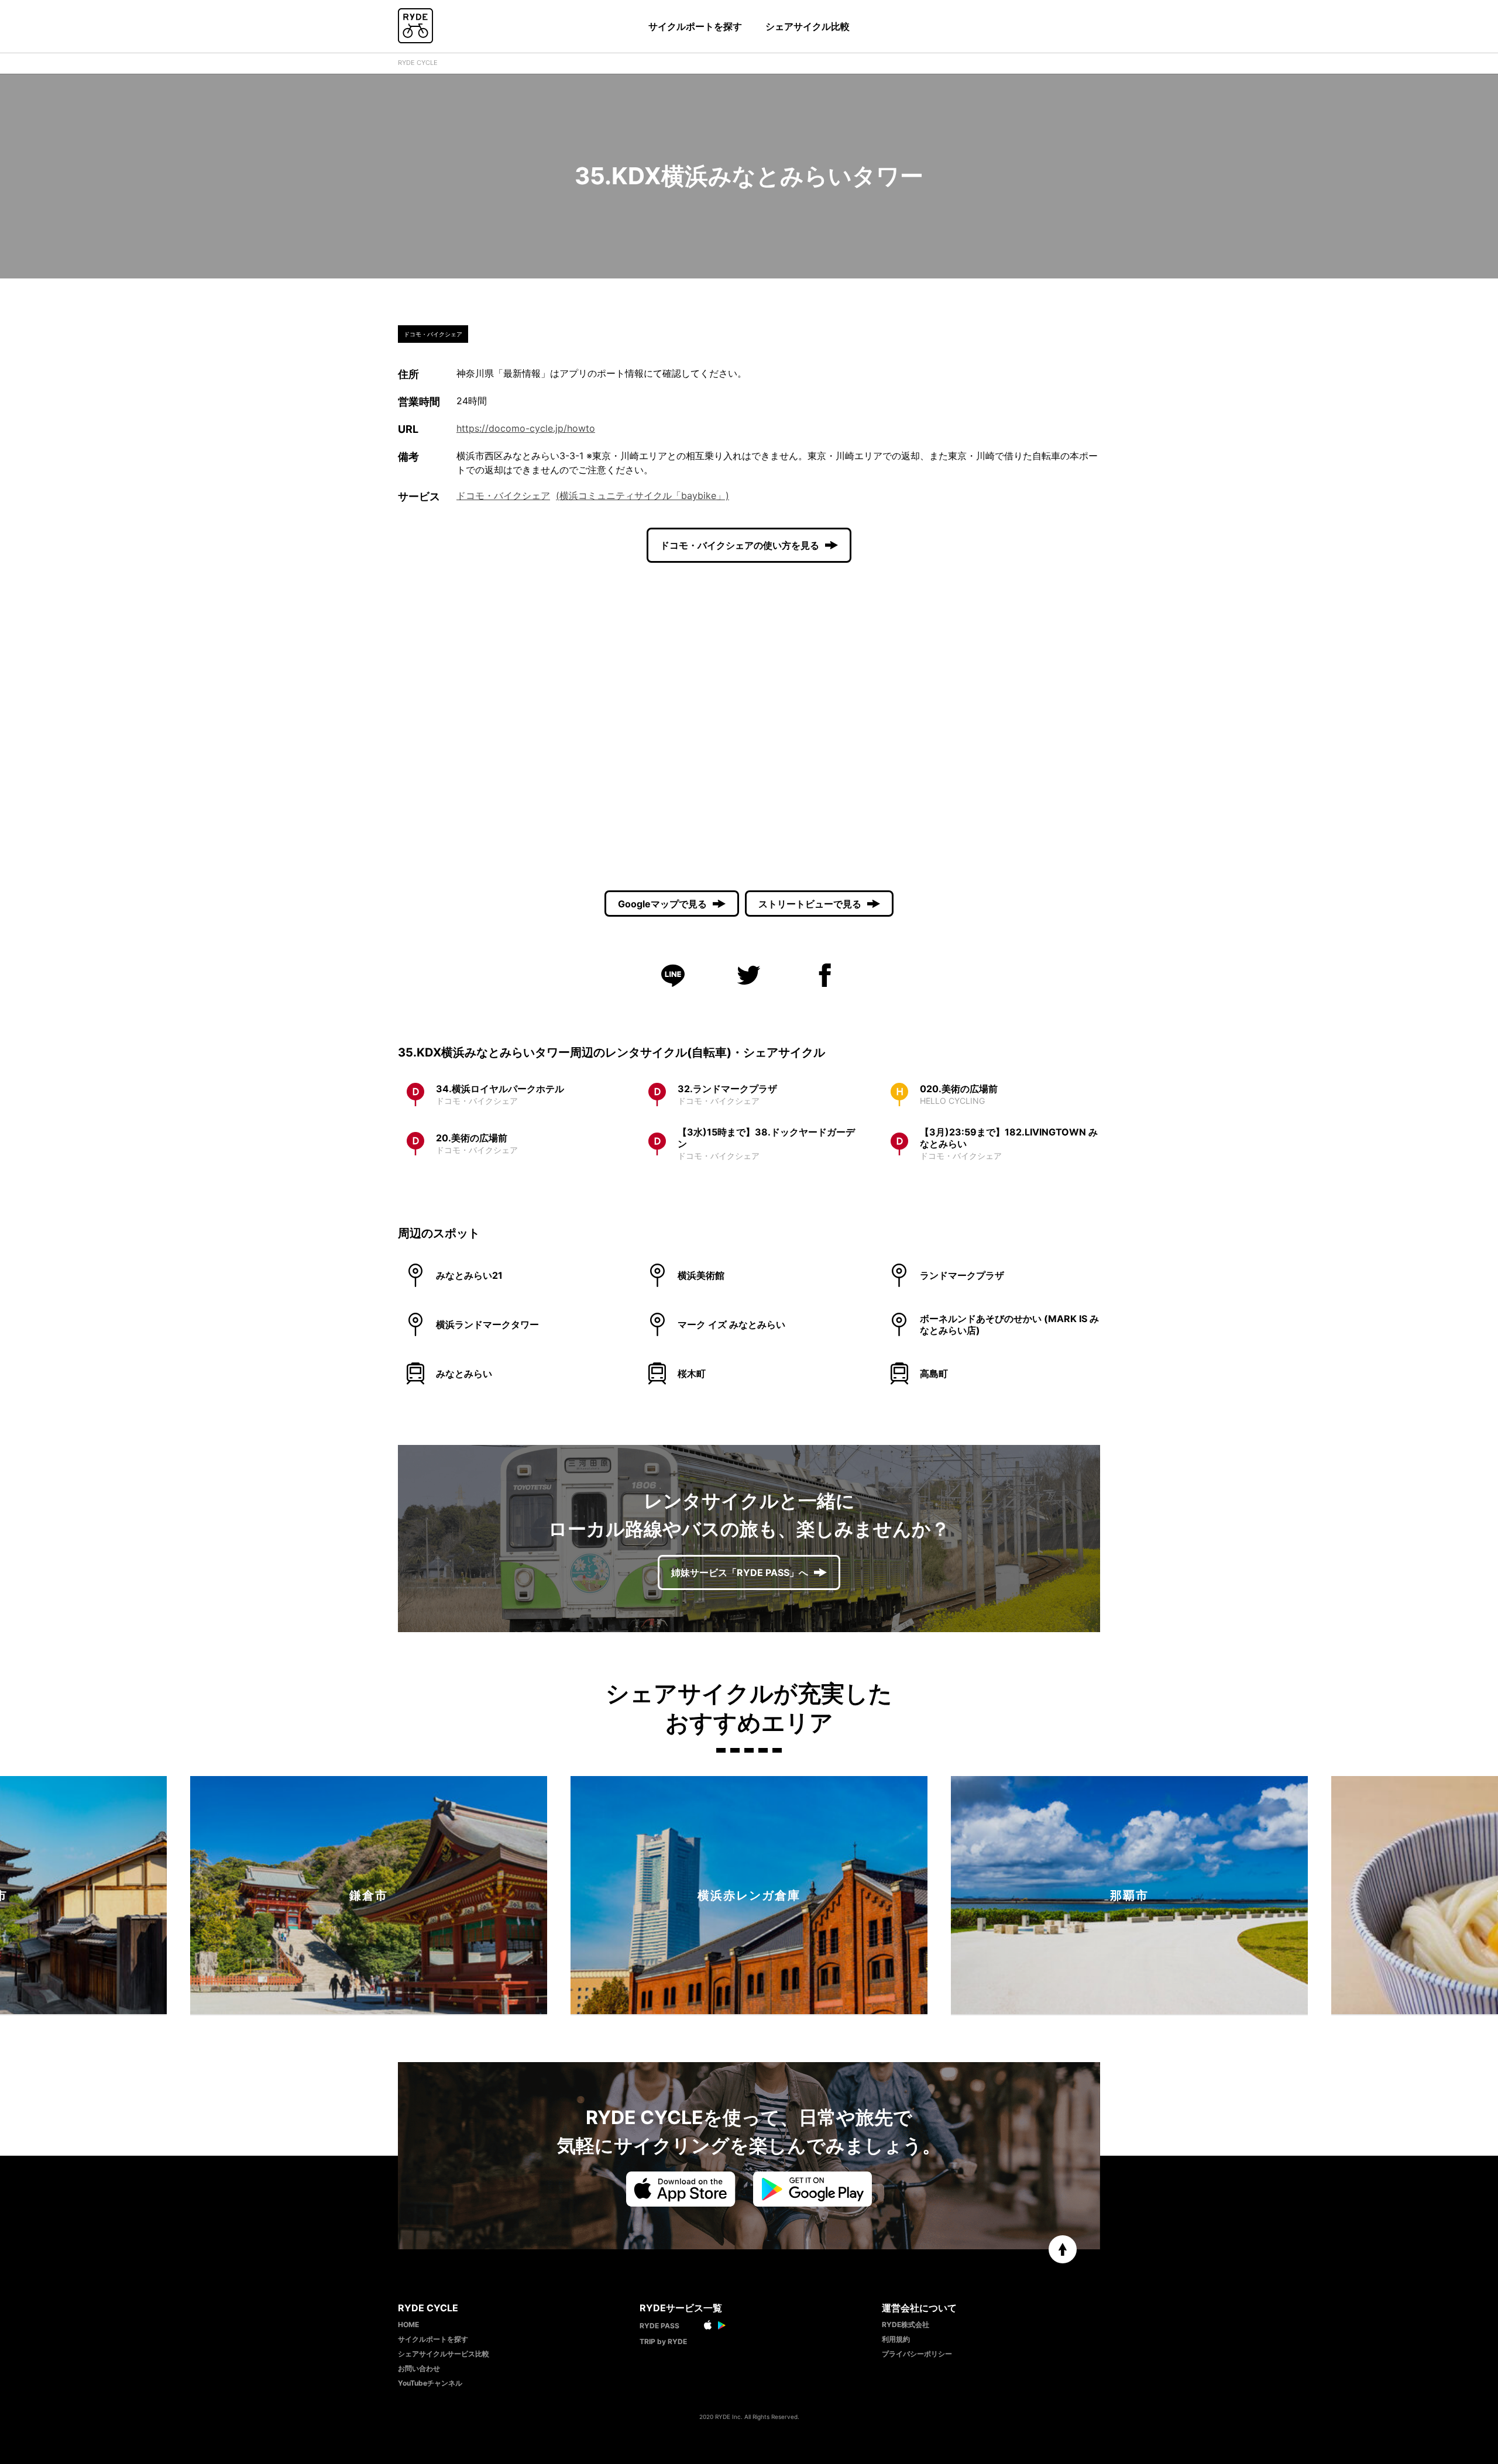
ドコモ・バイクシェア (503, 495)
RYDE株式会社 (906, 2324)
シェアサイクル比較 (808, 26)
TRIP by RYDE (663, 2341)
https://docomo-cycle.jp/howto (526, 428)
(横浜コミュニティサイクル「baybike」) (643, 495)
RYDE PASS (659, 2326)
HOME (408, 2324)
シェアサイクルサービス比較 (444, 2354)
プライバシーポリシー (917, 2354)
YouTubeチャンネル (430, 2383)
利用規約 (896, 2339)
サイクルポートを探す (695, 26)
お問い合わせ (419, 2368)
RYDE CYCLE (418, 63)
